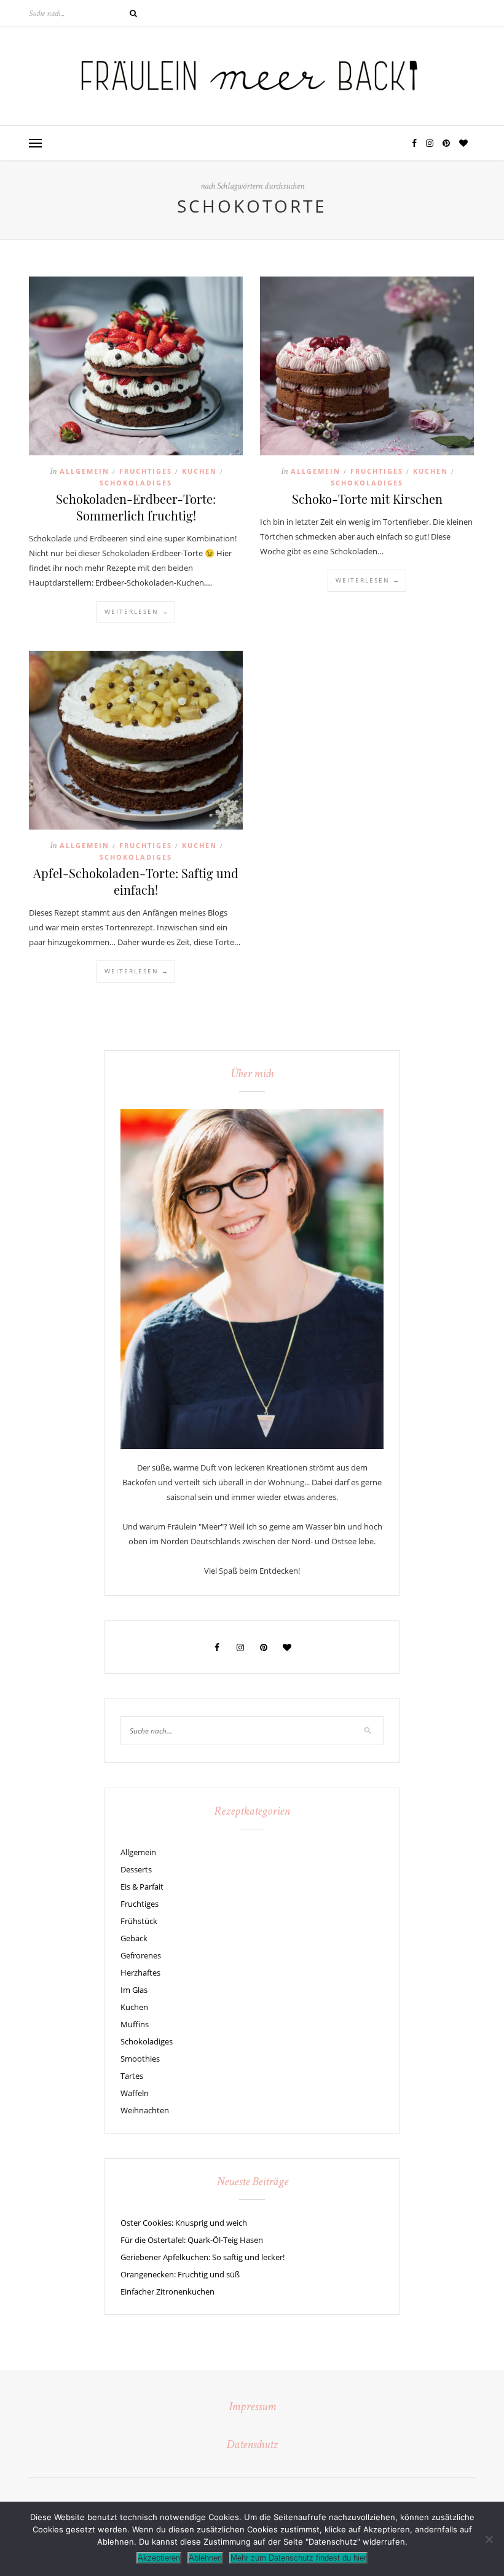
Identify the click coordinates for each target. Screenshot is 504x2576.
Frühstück (139, 1921)
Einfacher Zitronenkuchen (167, 2291)
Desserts (136, 1869)
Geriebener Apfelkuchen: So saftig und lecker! (203, 2257)
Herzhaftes (140, 1973)
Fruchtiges (146, 471)
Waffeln (135, 2093)
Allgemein (85, 471)
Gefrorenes (141, 1955)
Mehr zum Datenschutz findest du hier (298, 2558)
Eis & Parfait (142, 1887)
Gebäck (134, 1938)
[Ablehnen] (489, 2539)
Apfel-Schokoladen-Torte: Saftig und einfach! (136, 881)
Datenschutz (252, 2446)
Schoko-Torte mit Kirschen (367, 499)
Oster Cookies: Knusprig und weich (184, 2223)
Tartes (132, 2076)
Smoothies (140, 2059)
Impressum (252, 2408)
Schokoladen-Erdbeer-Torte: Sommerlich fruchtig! (136, 507)
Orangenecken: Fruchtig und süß (180, 2274)
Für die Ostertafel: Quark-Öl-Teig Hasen (192, 2240)
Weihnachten (145, 2110)
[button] (35, 144)
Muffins (135, 2024)
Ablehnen (205, 2558)
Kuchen (199, 471)
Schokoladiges (136, 483)
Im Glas (134, 1990)
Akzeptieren (159, 2558)
